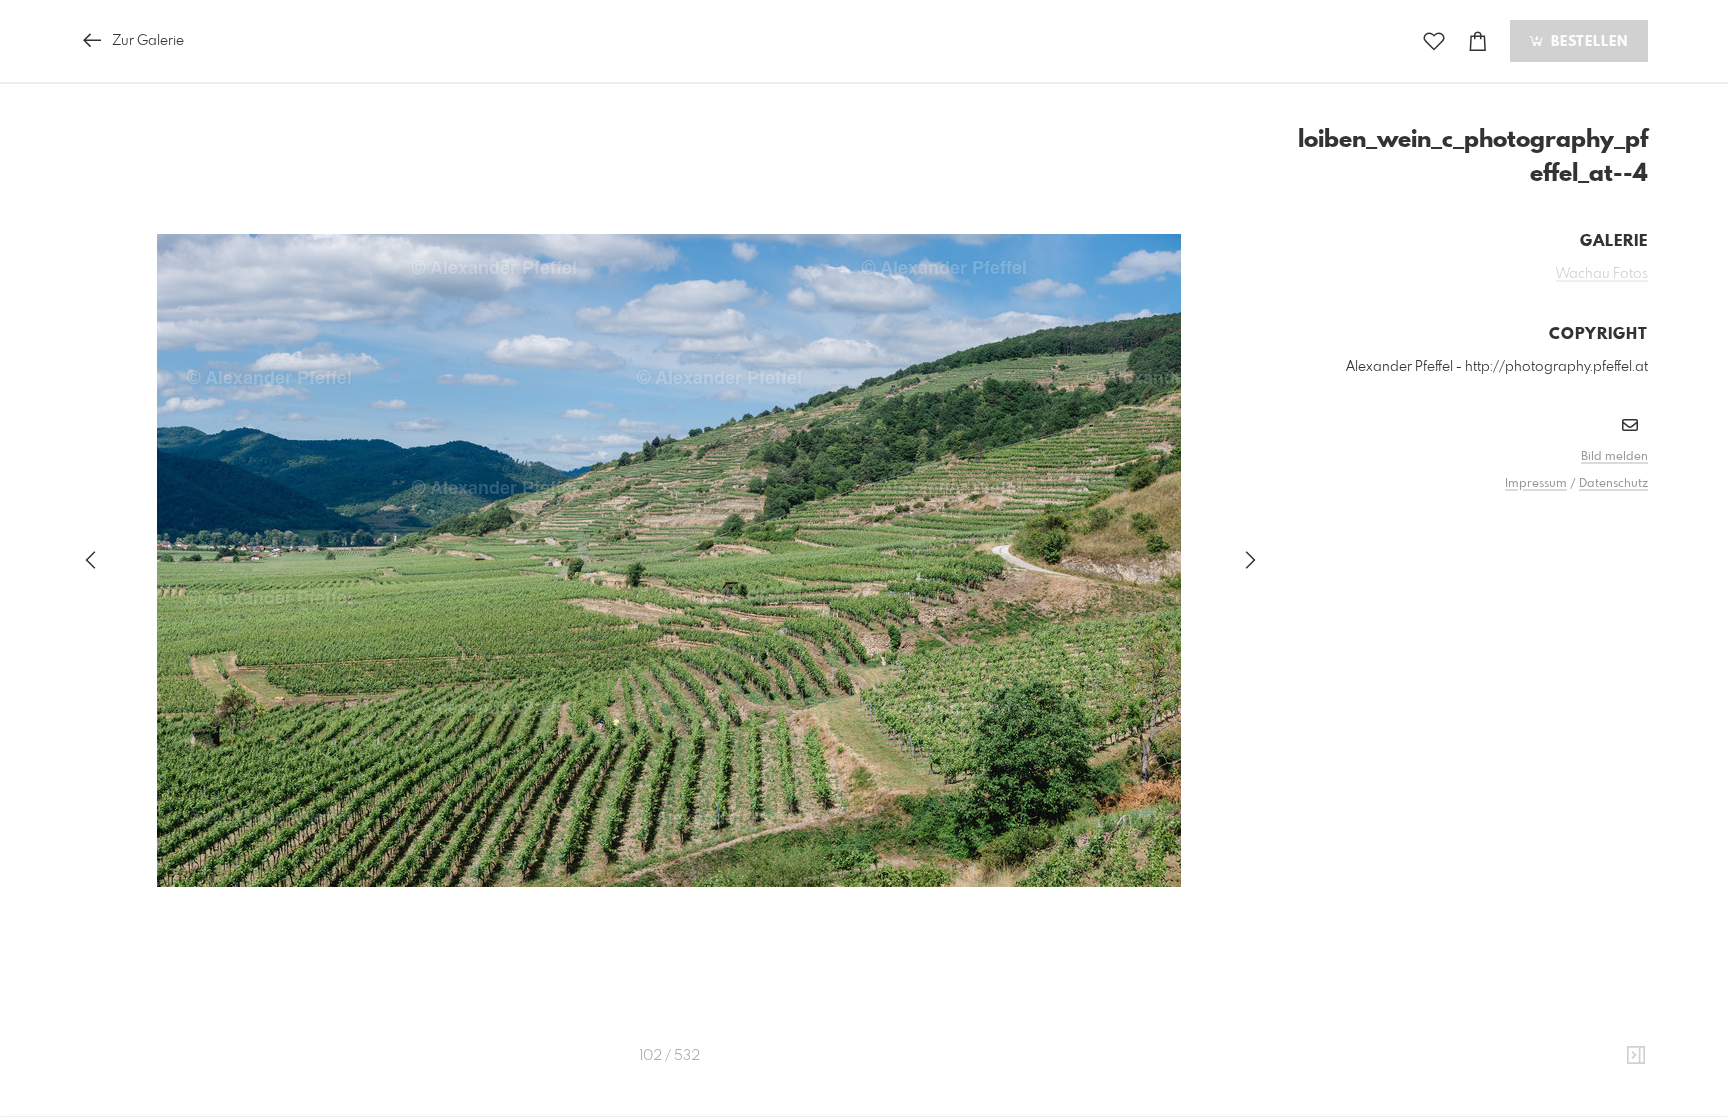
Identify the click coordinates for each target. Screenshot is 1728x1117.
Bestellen (1587, 42)
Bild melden (1614, 457)
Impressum (1536, 484)
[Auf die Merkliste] (1434, 41)
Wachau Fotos (1602, 274)
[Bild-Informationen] (1636, 1056)
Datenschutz (1613, 484)
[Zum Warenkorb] (1478, 41)
